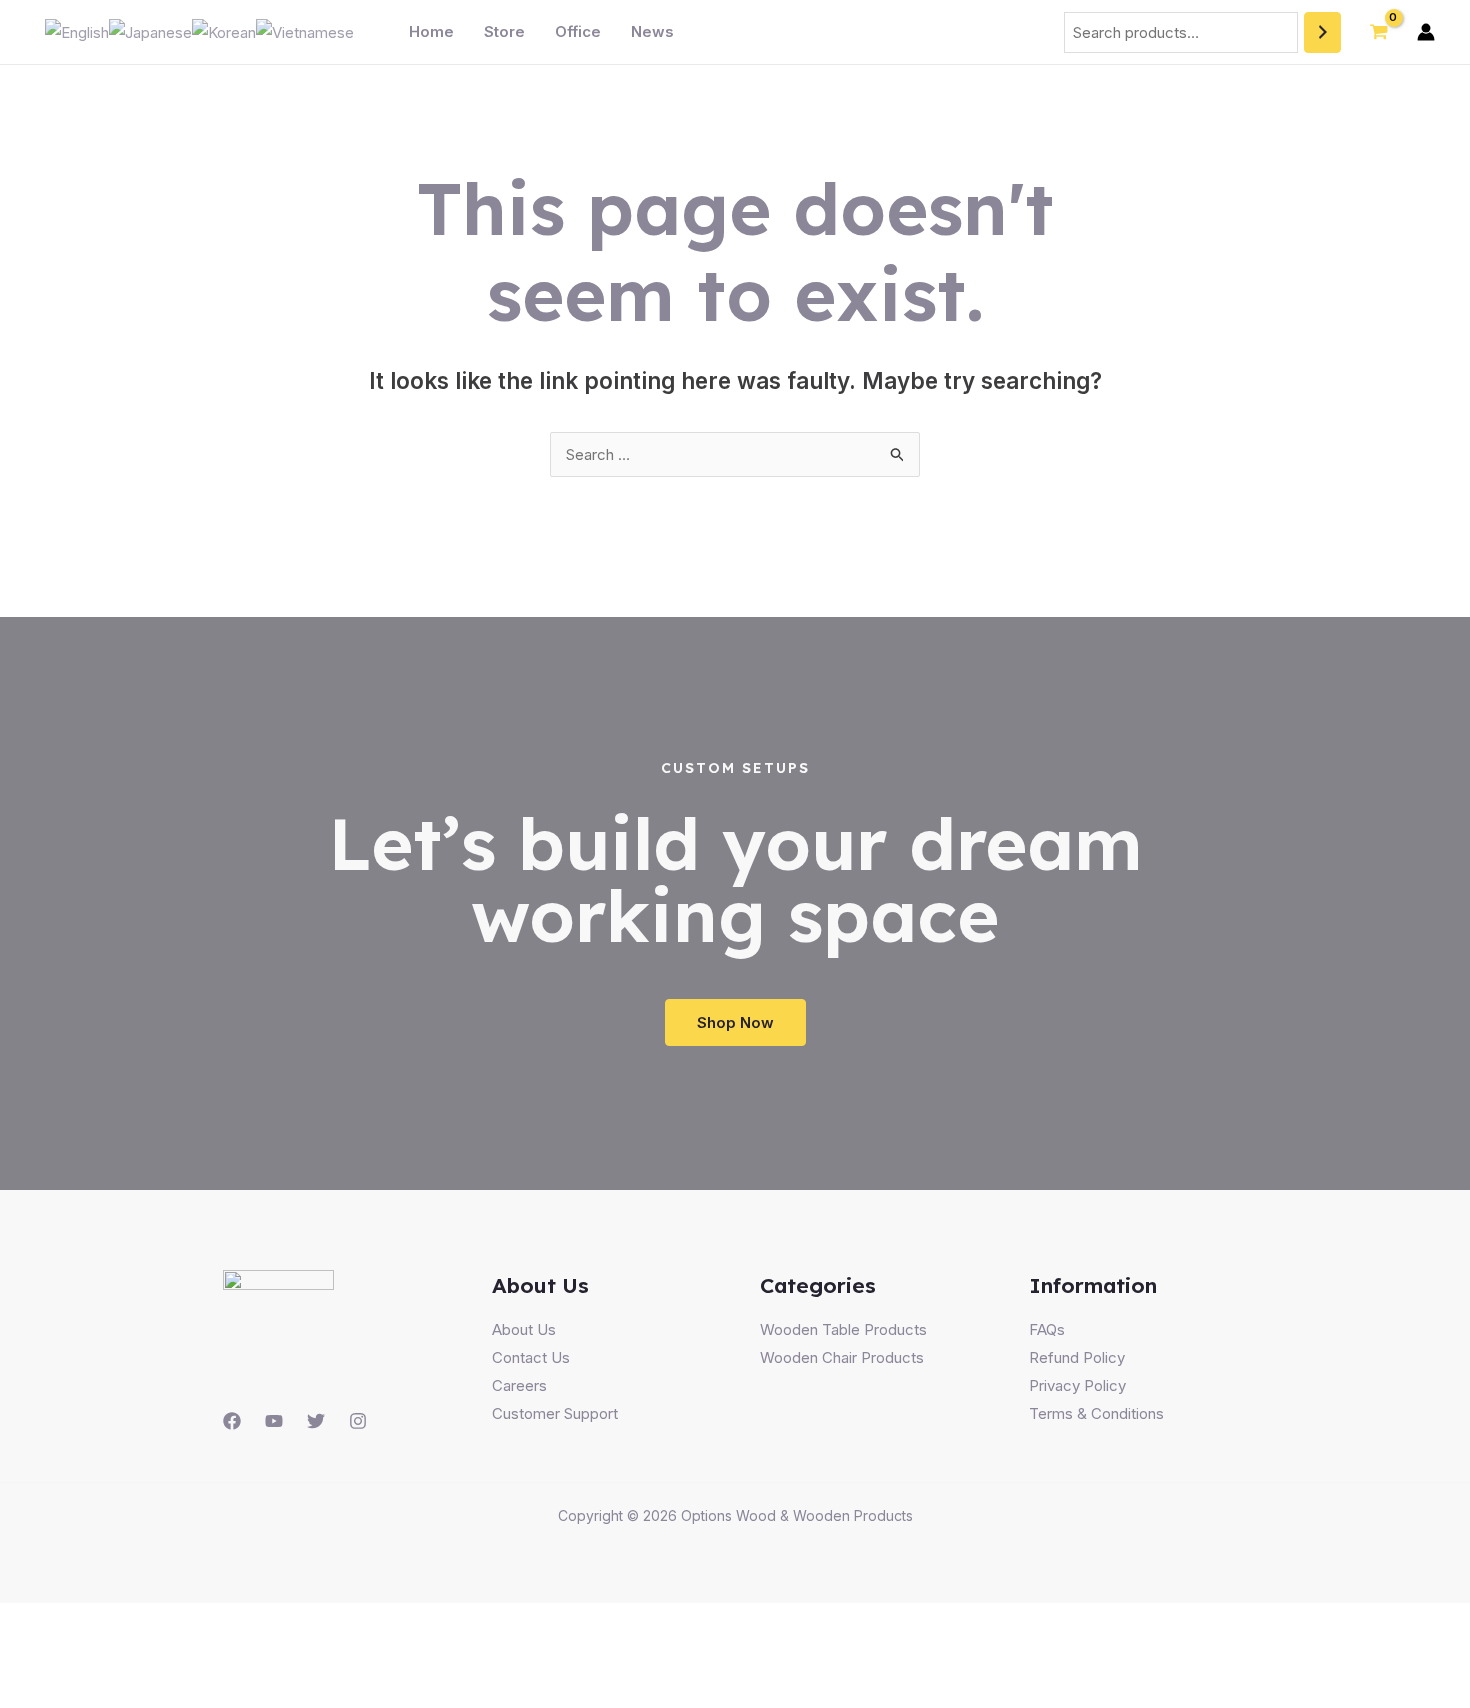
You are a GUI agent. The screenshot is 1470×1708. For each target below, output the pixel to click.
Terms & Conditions (1096, 1413)
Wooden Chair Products (842, 1357)
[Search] (1322, 32)
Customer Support (555, 1413)
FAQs (1047, 1329)
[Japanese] (150, 31)
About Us (524, 1329)
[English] (77, 31)
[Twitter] (316, 1421)
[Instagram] (358, 1421)
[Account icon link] (1426, 32)
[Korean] (224, 31)
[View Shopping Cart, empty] (1379, 32)
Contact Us (531, 1357)
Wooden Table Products (843, 1329)
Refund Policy (1077, 1357)
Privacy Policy (1077, 1385)
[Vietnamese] (305, 31)
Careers (519, 1385)
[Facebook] (232, 1421)
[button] (735, 1022)
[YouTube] (274, 1421)
